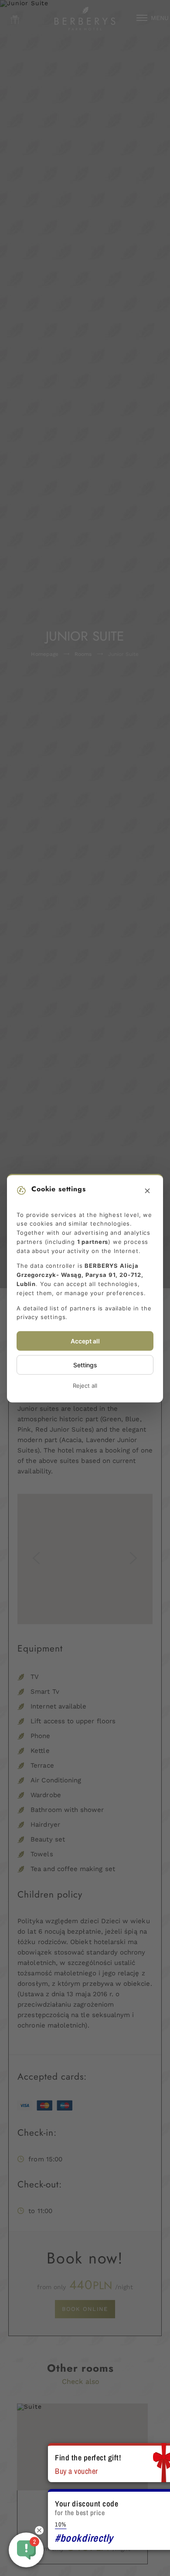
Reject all (85, 1386)
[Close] (147, 1191)
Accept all (85, 1341)
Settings (85, 1365)
